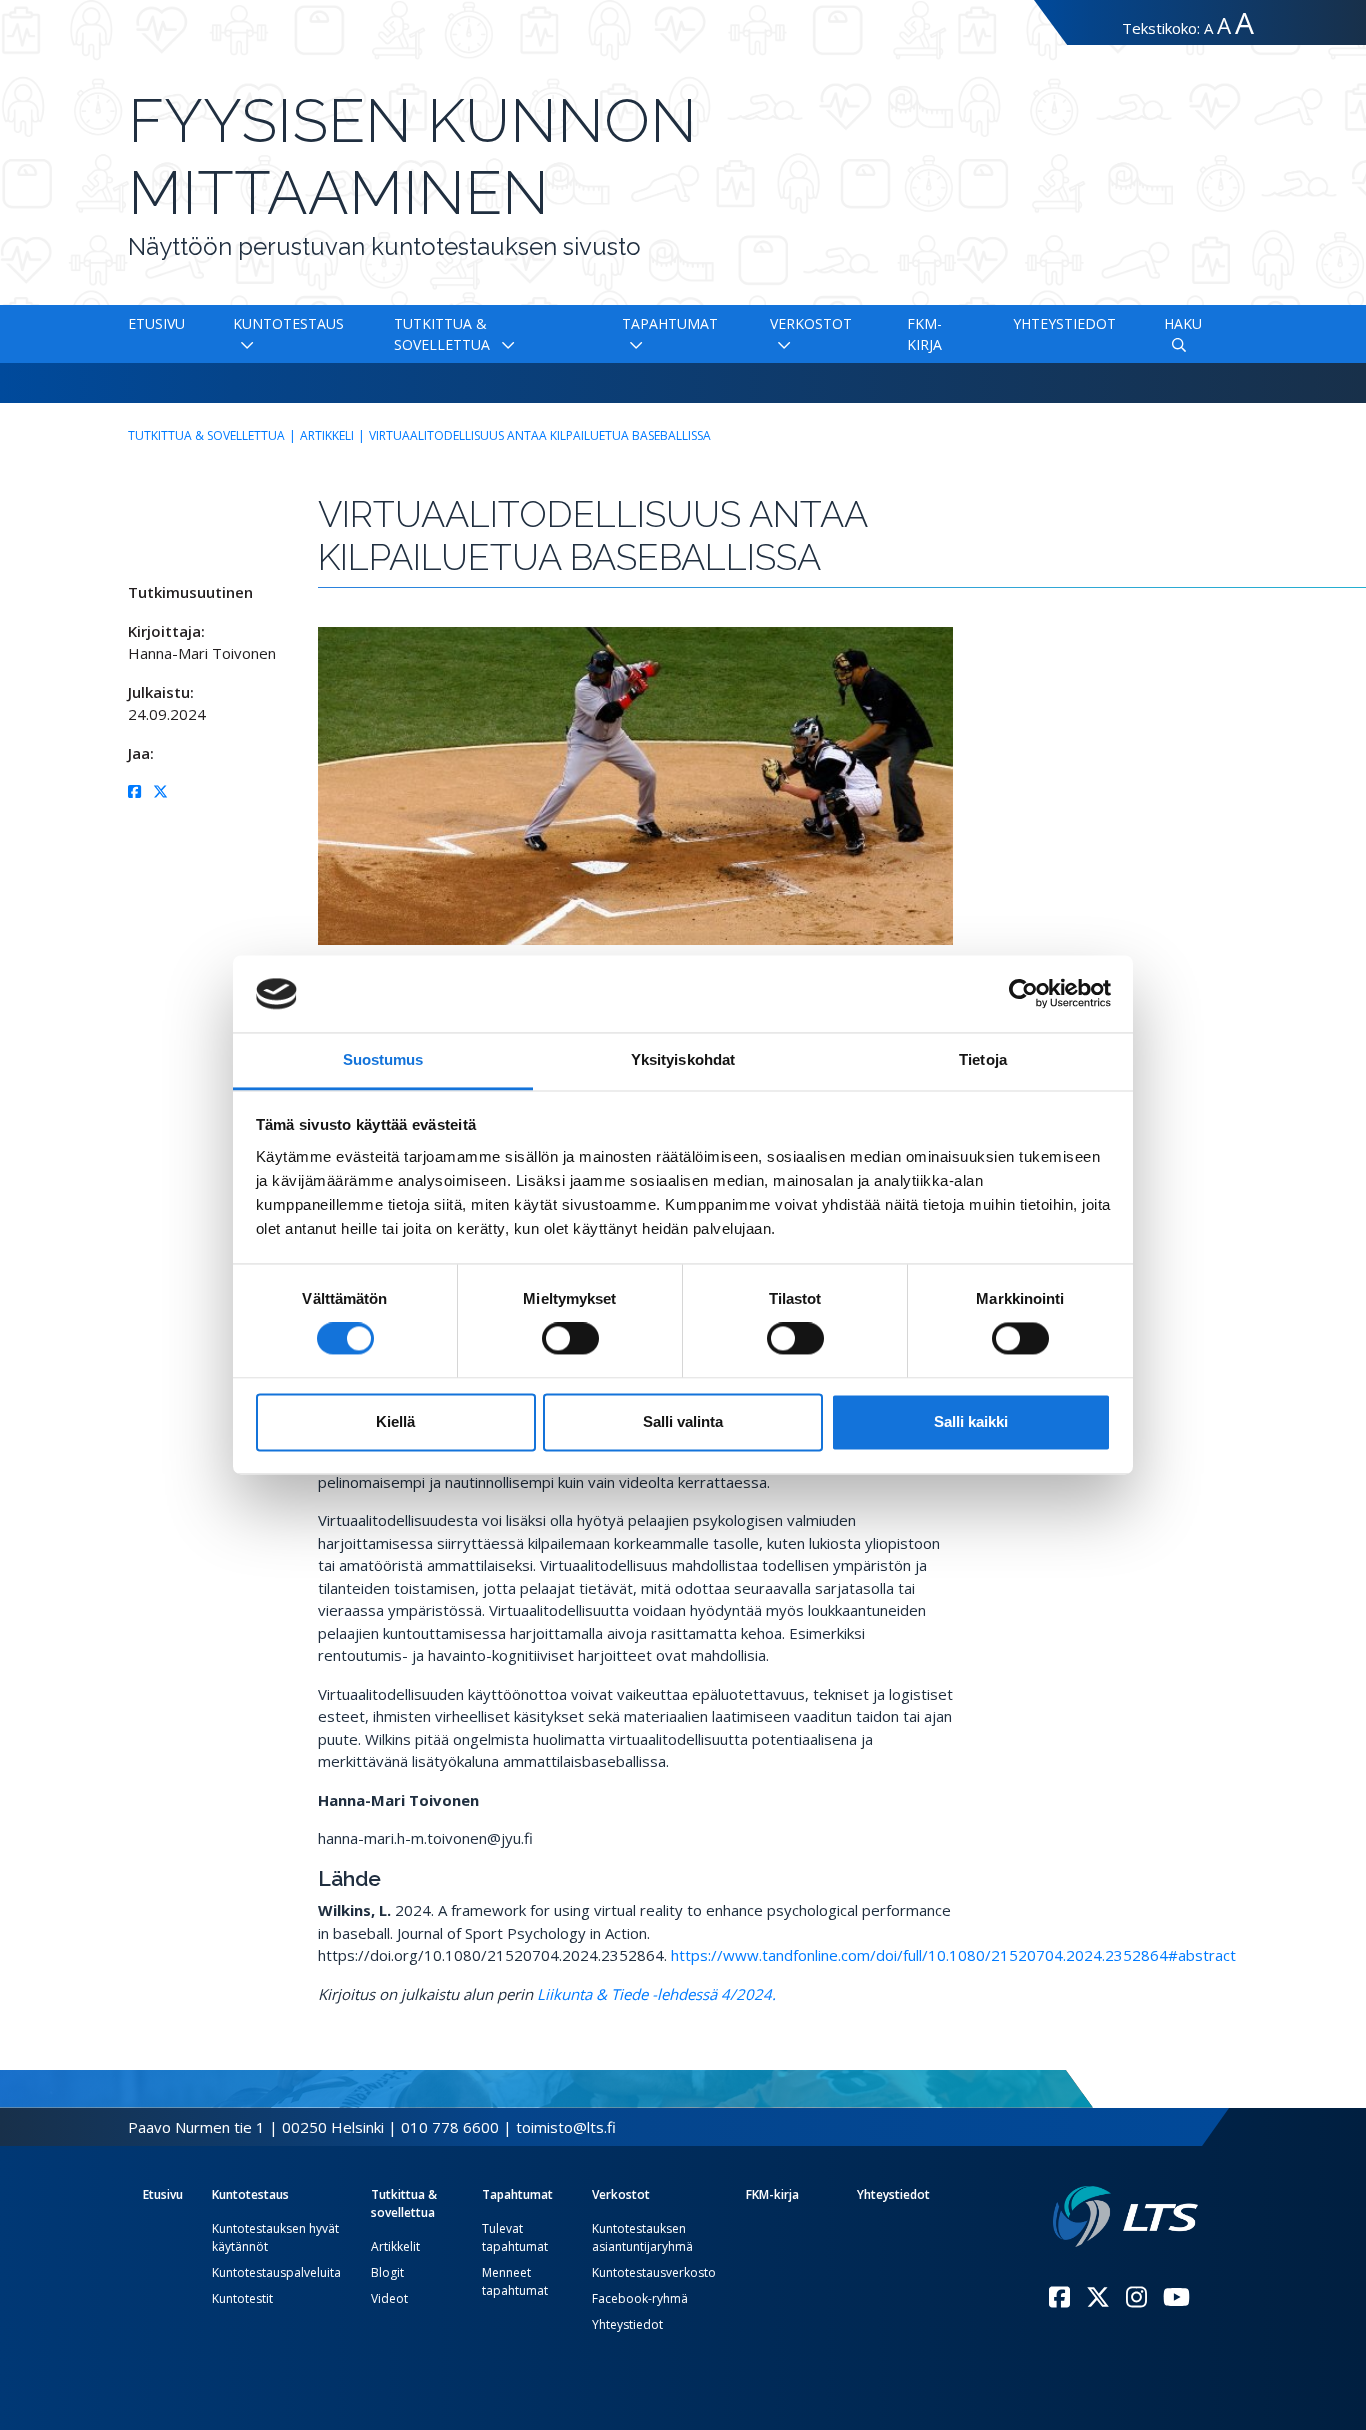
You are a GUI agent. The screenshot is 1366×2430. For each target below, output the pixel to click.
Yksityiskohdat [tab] (683, 1059)
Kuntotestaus (288, 323)
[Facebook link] (1059, 2297)
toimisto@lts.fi (566, 2127)
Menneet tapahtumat (515, 2281)
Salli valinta (683, 1421)
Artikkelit (395, 2246)
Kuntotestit (242, 2298)
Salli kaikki (971, 1421)
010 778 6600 (450, 2127)
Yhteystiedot (1064, 323)
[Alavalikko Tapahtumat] (632, 344)
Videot (389, 2298)
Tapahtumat (670, 323)
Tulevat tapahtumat (515, 2237)
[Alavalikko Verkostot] (780, 344)
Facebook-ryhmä (640, 2298)
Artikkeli (327, 435)
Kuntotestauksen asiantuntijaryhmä (642, 2237)
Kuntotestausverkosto (654, 2272)
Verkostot (811, 323)
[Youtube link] (1176, 2297)
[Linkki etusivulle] (1125, 2216)
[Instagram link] (1136, 2297)
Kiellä (395, 1421)
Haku (1183, 323)
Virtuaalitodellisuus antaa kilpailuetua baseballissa (540, 435)
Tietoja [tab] (983, 1059)
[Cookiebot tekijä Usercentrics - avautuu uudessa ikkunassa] (1023, 994)
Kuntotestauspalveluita (276, 2272)
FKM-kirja (772, 2194)
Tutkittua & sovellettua (206, 435)
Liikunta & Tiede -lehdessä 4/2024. (656, 1994)
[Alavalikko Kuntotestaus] (243, 344)
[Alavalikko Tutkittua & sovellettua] (504, 344)
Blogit (387, 2272)
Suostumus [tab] (383, 1059)
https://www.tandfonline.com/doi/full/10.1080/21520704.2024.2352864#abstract (953, 1955)
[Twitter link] (1098, 2297)
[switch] (570, 1339)
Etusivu (156, 323)
